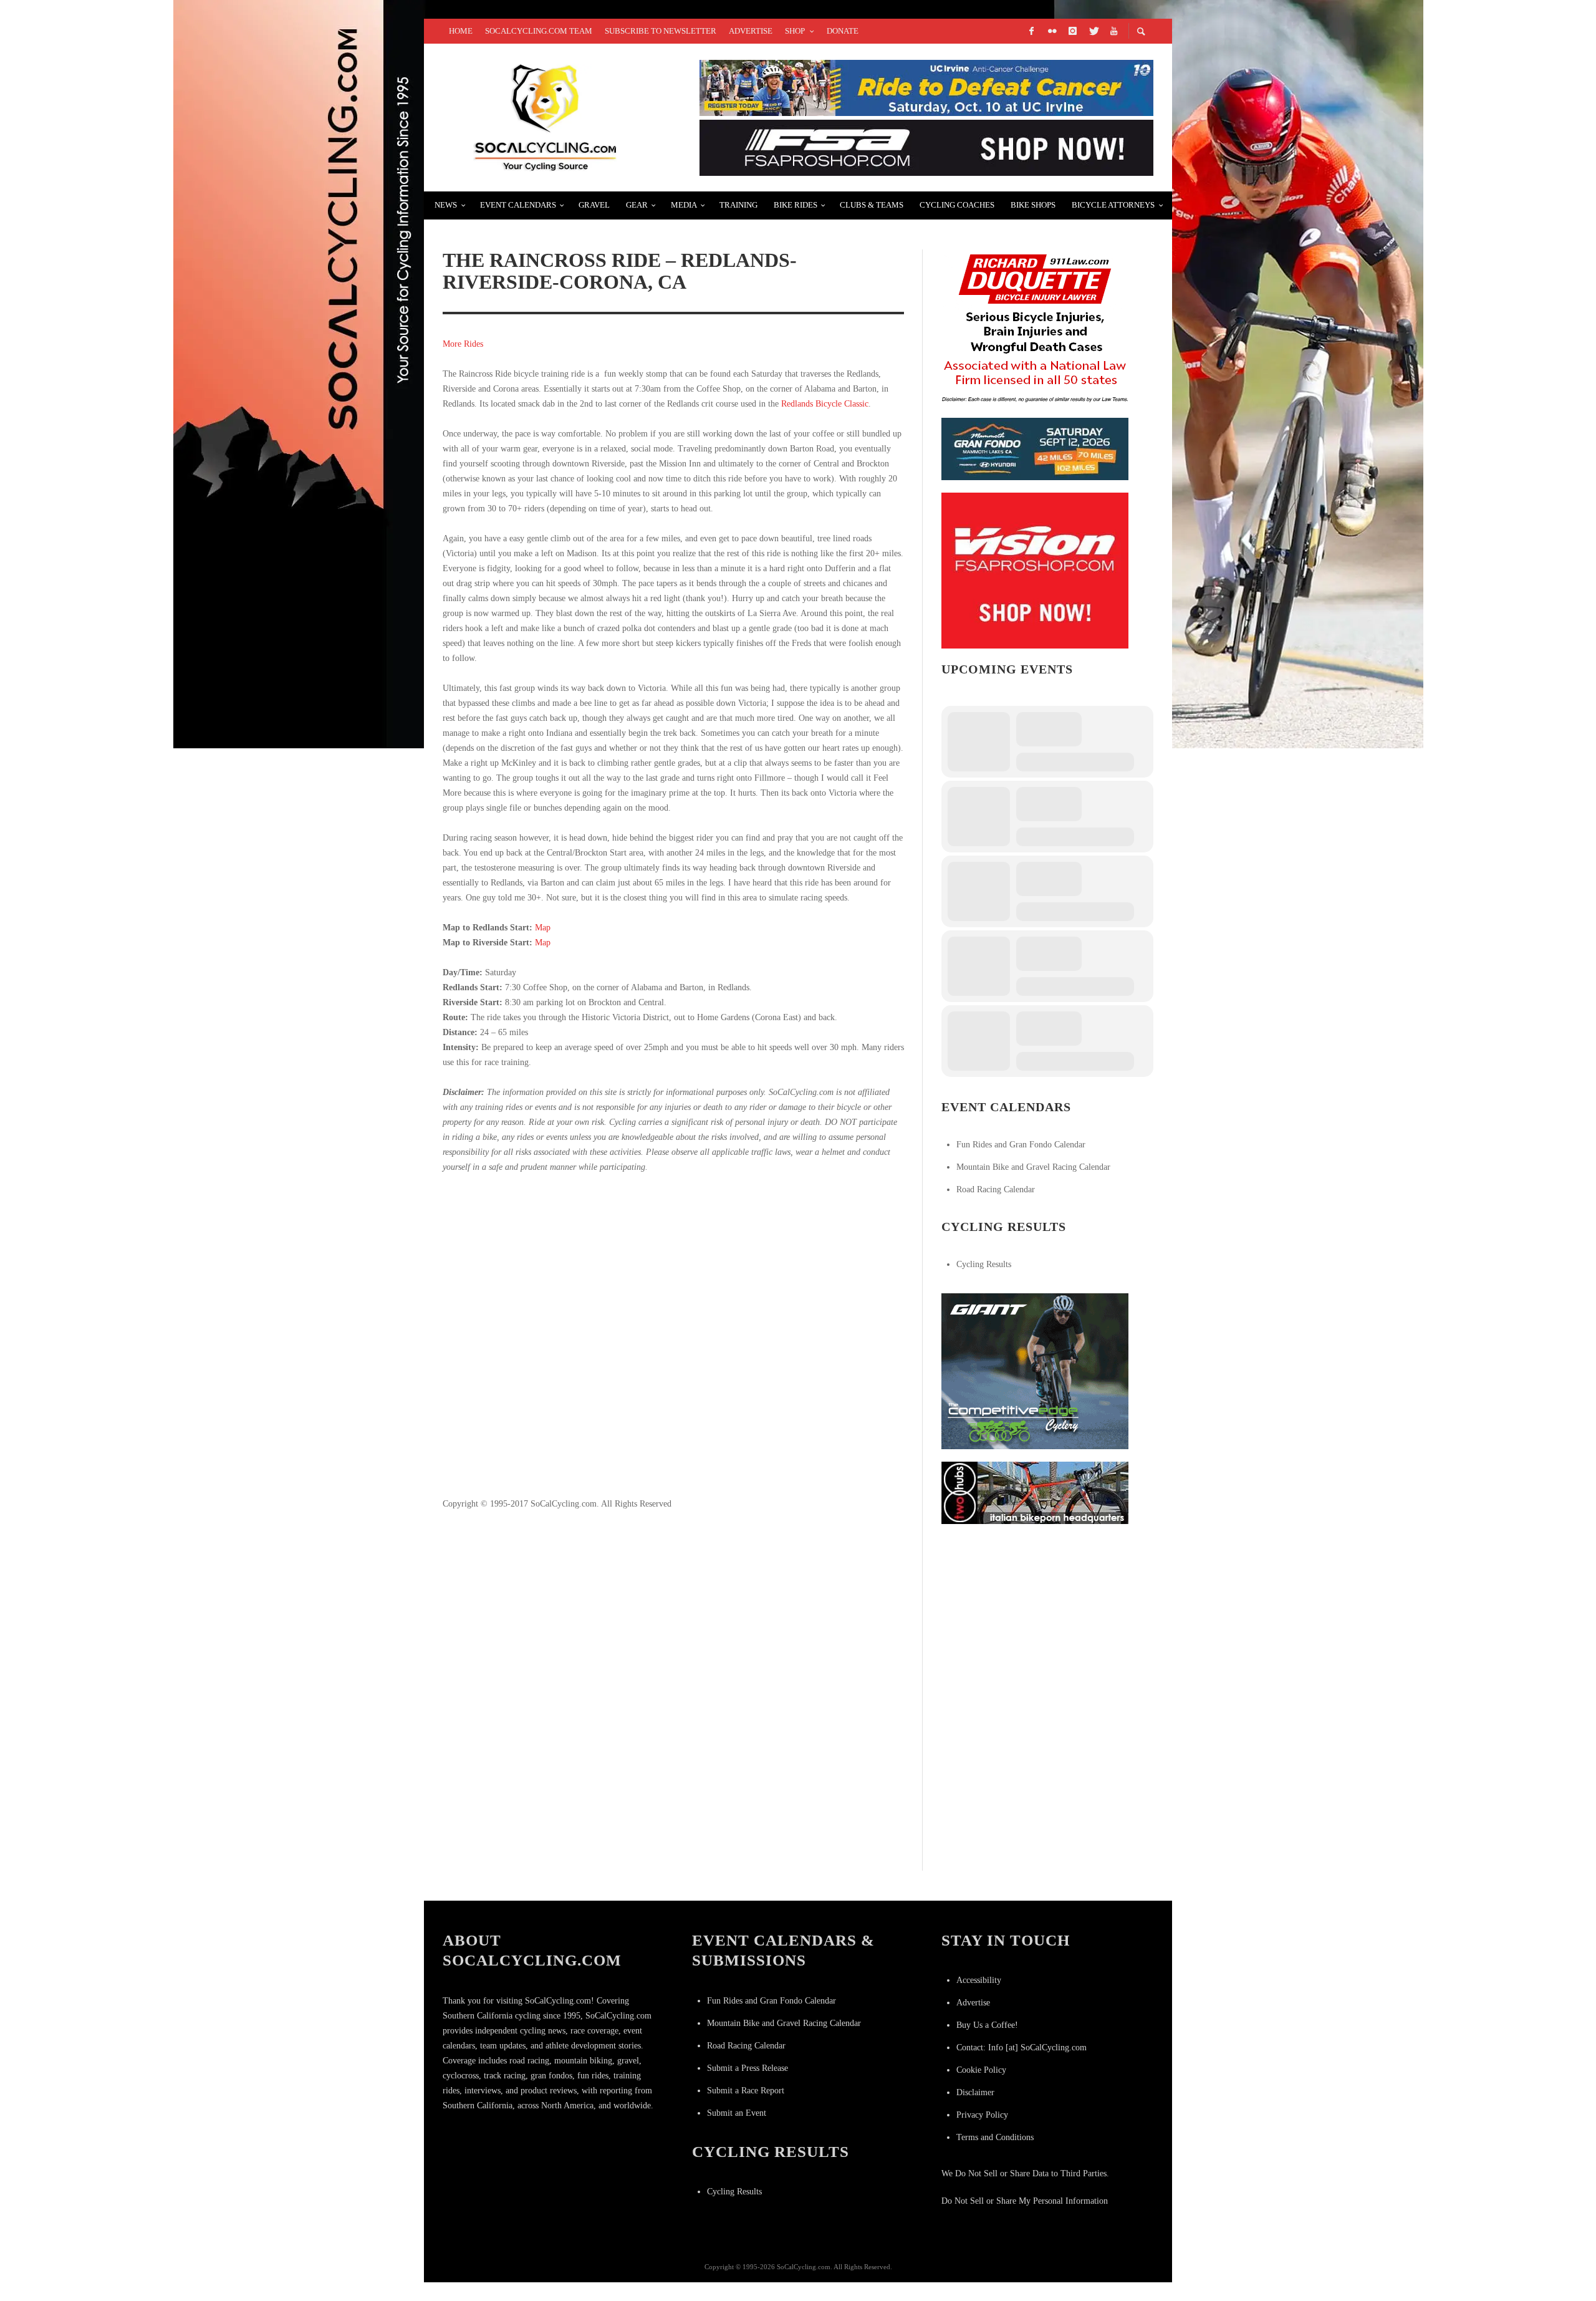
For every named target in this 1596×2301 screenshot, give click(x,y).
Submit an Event (737, 2113)
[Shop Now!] (1035, 570)
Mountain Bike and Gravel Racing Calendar (1033, 1167)
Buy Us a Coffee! (987, 2025)
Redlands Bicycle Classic (825, 404)
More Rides (463, 344)
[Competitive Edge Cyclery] (1035, 1370)
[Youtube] (1113, 31)
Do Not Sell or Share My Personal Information (1025, 2201)
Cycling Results (984, 1264)
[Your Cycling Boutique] (1035, 1492)
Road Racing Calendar (996, 1189)
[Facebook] (1031, 31)
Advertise (973, 2003)
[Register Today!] (1035, 448)
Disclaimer (975, 2092)
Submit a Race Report (746, 2091)
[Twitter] (1093, 31)
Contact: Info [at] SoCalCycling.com (1022, 2048)
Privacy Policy (982, 2115)
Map (543, 928)
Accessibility (979, 1980)
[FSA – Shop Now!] (926, 147)
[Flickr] (1052, 31)
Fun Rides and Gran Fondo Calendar (1021, 1145)
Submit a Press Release (748, 2068)
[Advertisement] (673, 1343)
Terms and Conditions (995, 2137)
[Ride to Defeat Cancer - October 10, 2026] (926, 87)
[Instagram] (1072, 31)
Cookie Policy (981, 2070)
